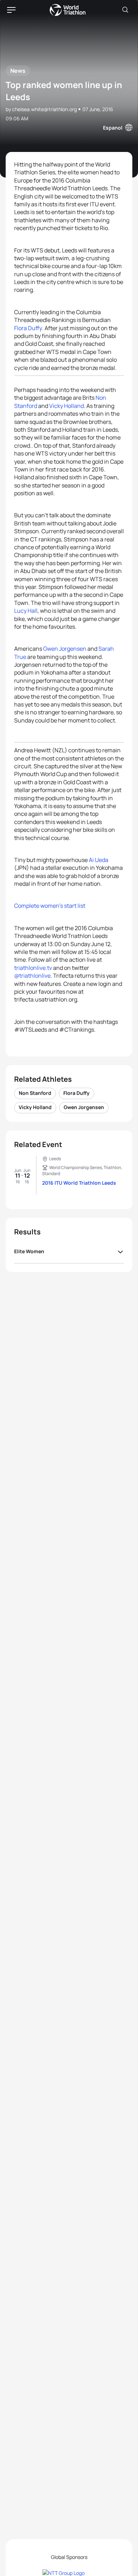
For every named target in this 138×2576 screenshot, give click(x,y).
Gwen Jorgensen (65, 649)
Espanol (113, 128)
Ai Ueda (99, 860)
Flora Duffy (28, 328)
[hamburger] (11, 10)
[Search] (125, 10)
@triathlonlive (32, 976)
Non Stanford (35, 1093)
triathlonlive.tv (33, 968)
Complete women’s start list (50, 906)
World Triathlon (68, 10)
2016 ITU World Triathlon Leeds (79, 1183)
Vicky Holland (67, 406)
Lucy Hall (26, 611)
